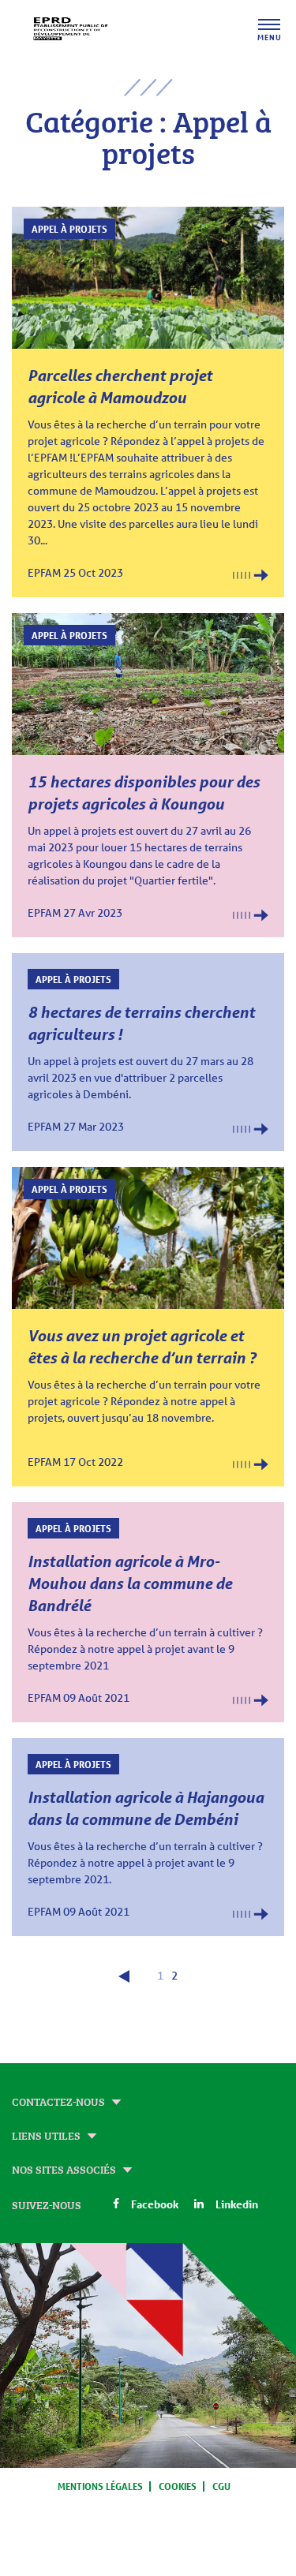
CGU (221, 2486)
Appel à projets (69, 229)
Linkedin (237, 2204)
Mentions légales (100, 2486)
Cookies (178, 2486)
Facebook (155, 2204)
